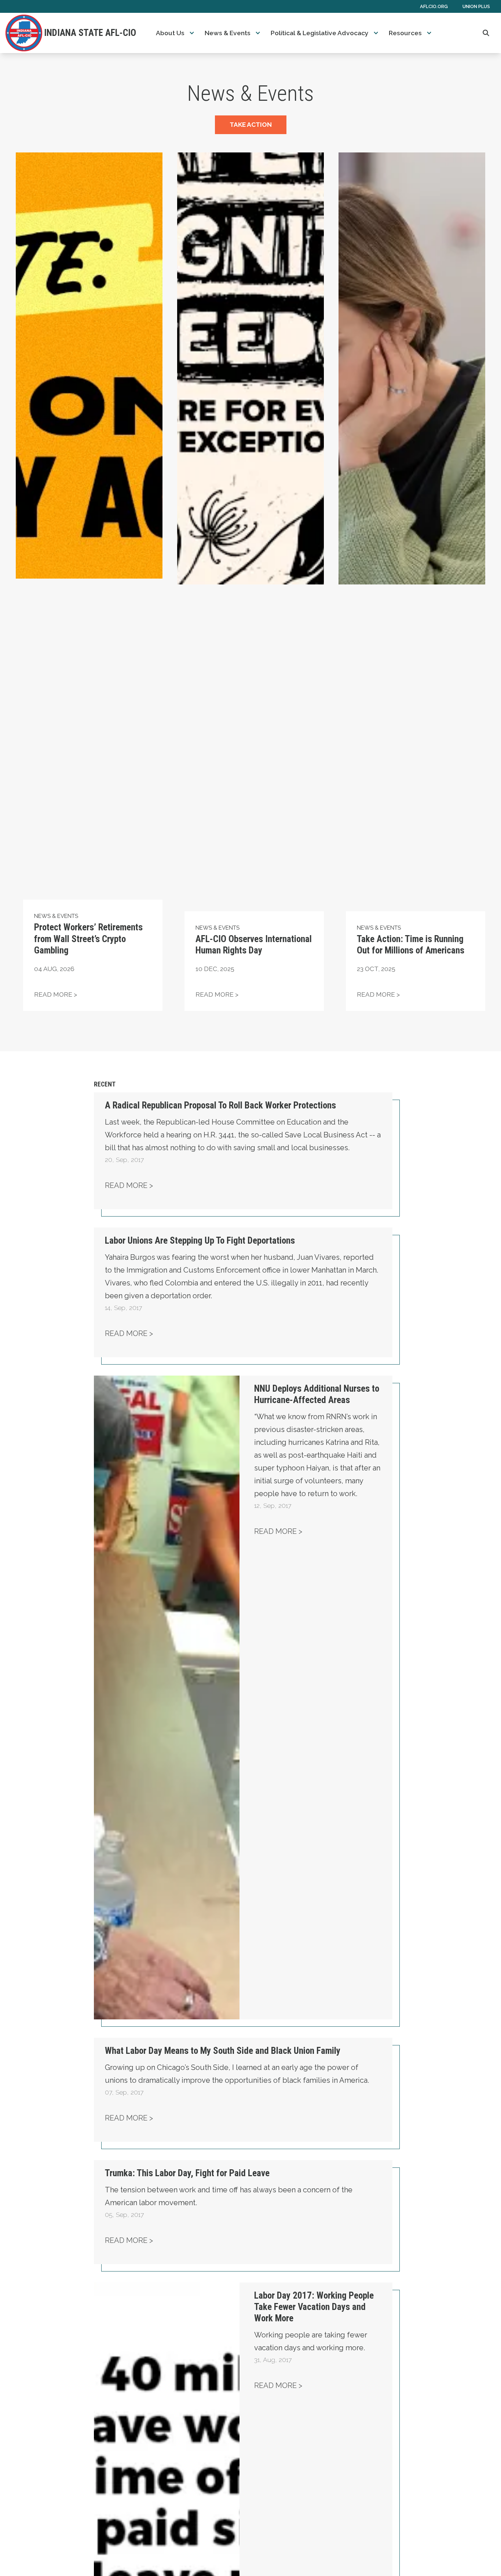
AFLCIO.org (434, 6)
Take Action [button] (251, 125)
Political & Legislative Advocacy (320, 33)
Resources (405, 33)
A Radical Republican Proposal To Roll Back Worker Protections (220, 1105)
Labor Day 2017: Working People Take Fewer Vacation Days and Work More (314, 2307)
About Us (170, 33)
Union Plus (476, 6)
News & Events (228, 33)
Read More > (129, 1185)
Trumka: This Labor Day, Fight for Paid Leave (187, 2173)
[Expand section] (192, 33)
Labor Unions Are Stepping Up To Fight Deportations (200, 1241)
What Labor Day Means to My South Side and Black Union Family (223, 2051)
